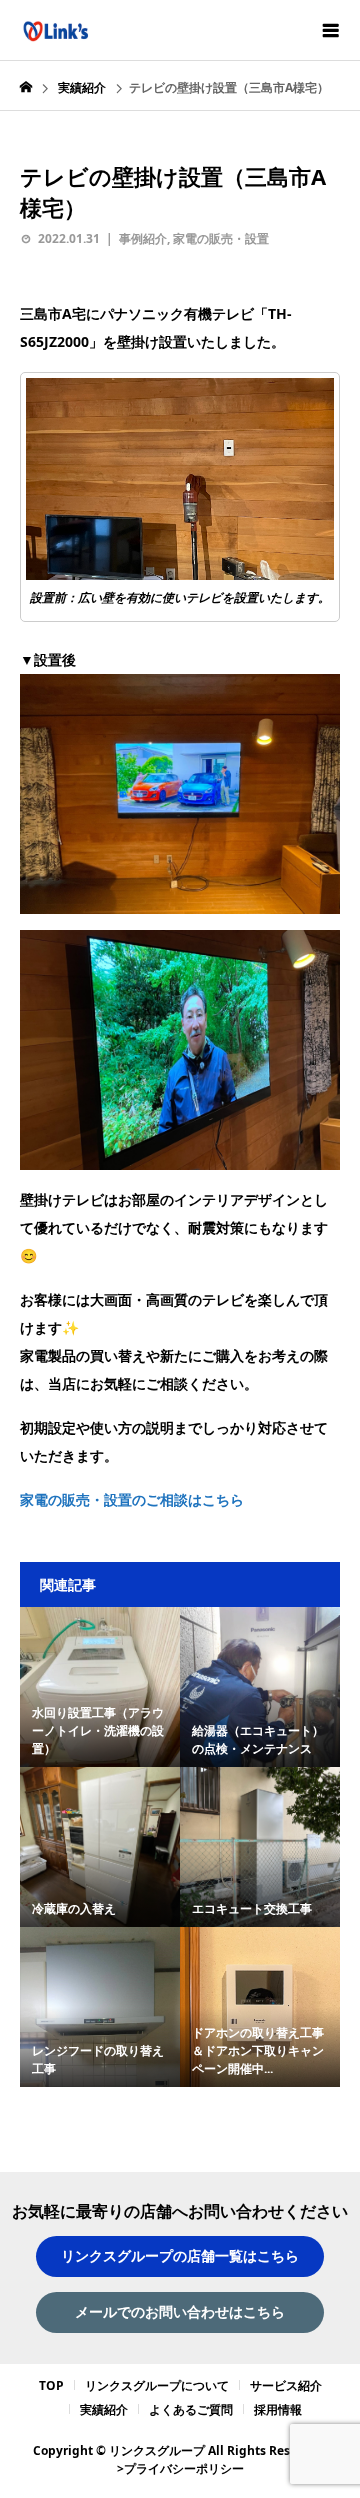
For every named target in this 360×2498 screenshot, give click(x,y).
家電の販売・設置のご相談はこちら (132, 1499)
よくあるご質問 (191, 2409)
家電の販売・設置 (221, 238)
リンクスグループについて (157, 2385)
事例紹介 (143, 238)
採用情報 (278, 2409)
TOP (51, 2385)
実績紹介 (104, 2409)
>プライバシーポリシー (180, 2468)
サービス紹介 (286, 2385)
